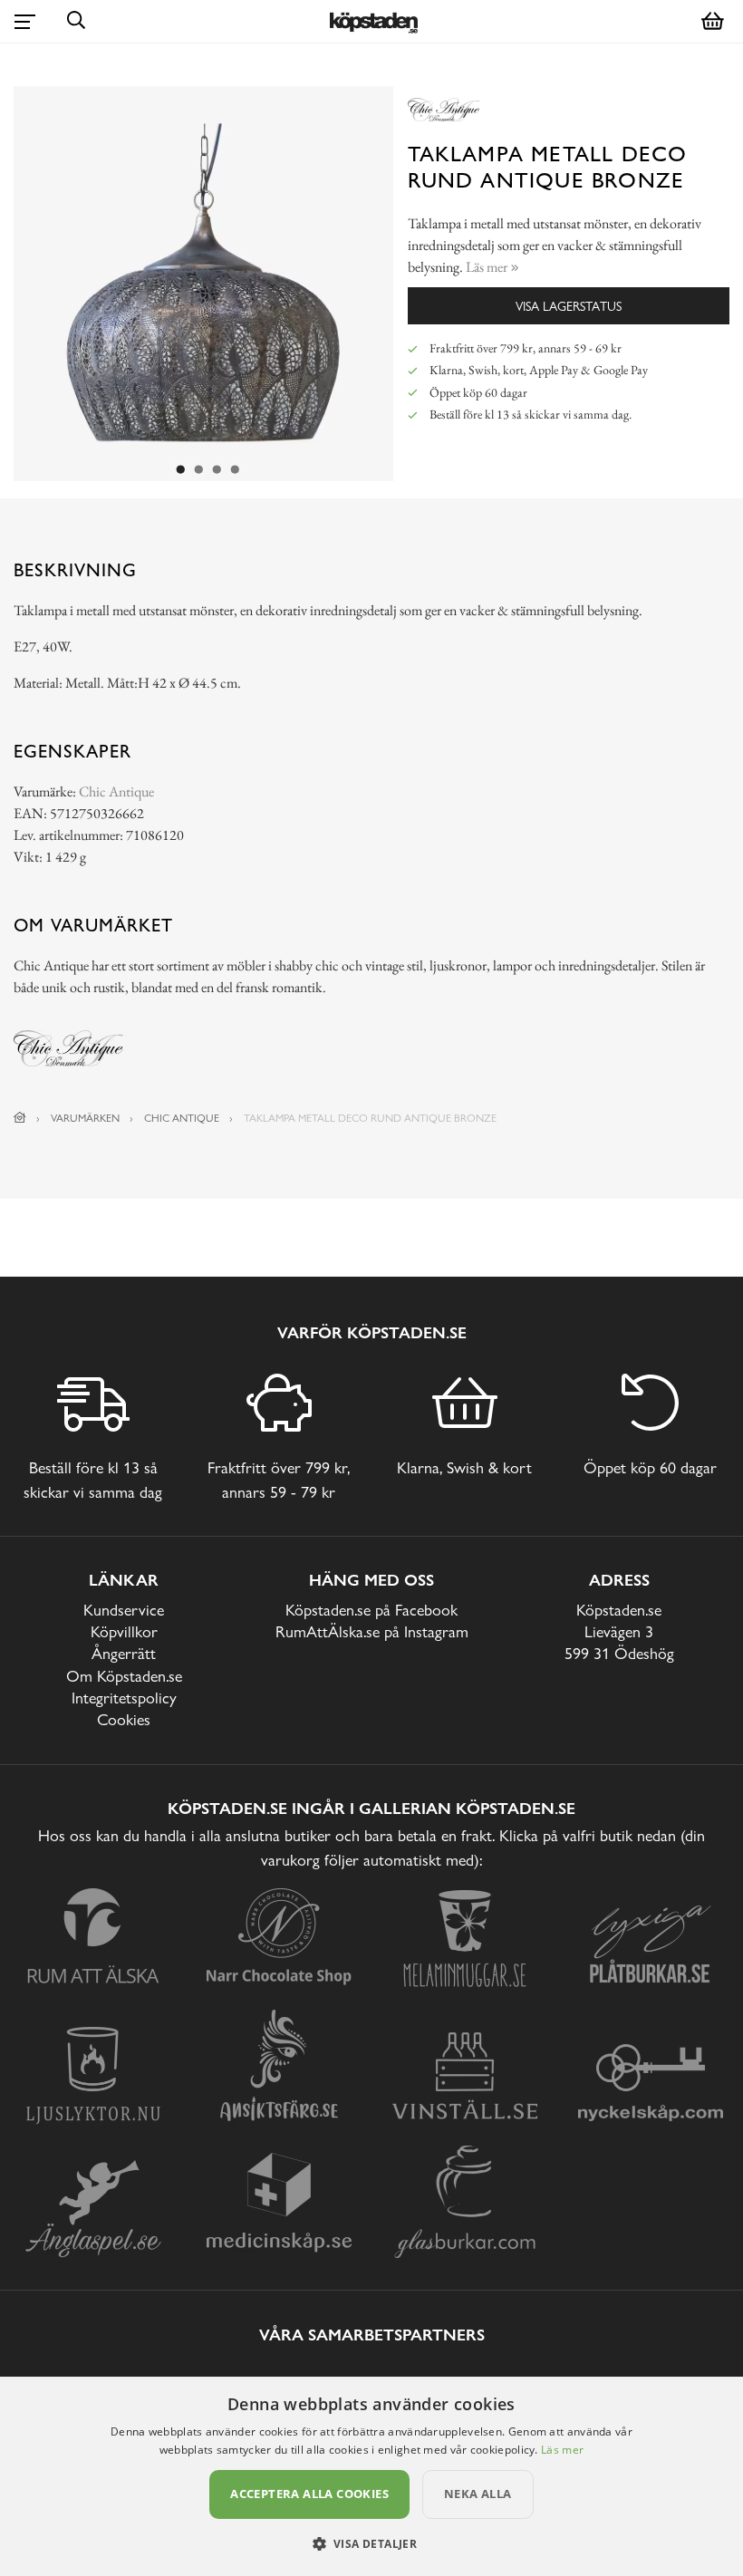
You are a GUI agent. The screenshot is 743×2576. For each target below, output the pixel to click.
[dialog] (371, 2476)
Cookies (124, 1719)
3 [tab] (217, 470)
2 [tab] (198, 470)
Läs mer (562, 2450)
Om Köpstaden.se (124, 1676)
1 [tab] (180, 470)
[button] (372, 2543)
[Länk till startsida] (20, 1118)
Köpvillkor (124, 1631)
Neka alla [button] (478, 2494)
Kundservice (124, 1610)
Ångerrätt (124, 1653)
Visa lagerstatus (569, 306)
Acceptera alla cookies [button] (309, 2494)
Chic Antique (116, 791)
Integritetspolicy (124, 1698)
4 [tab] (235, 470)
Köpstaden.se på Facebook (371, 1610)
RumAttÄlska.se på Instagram (372, 1631)
